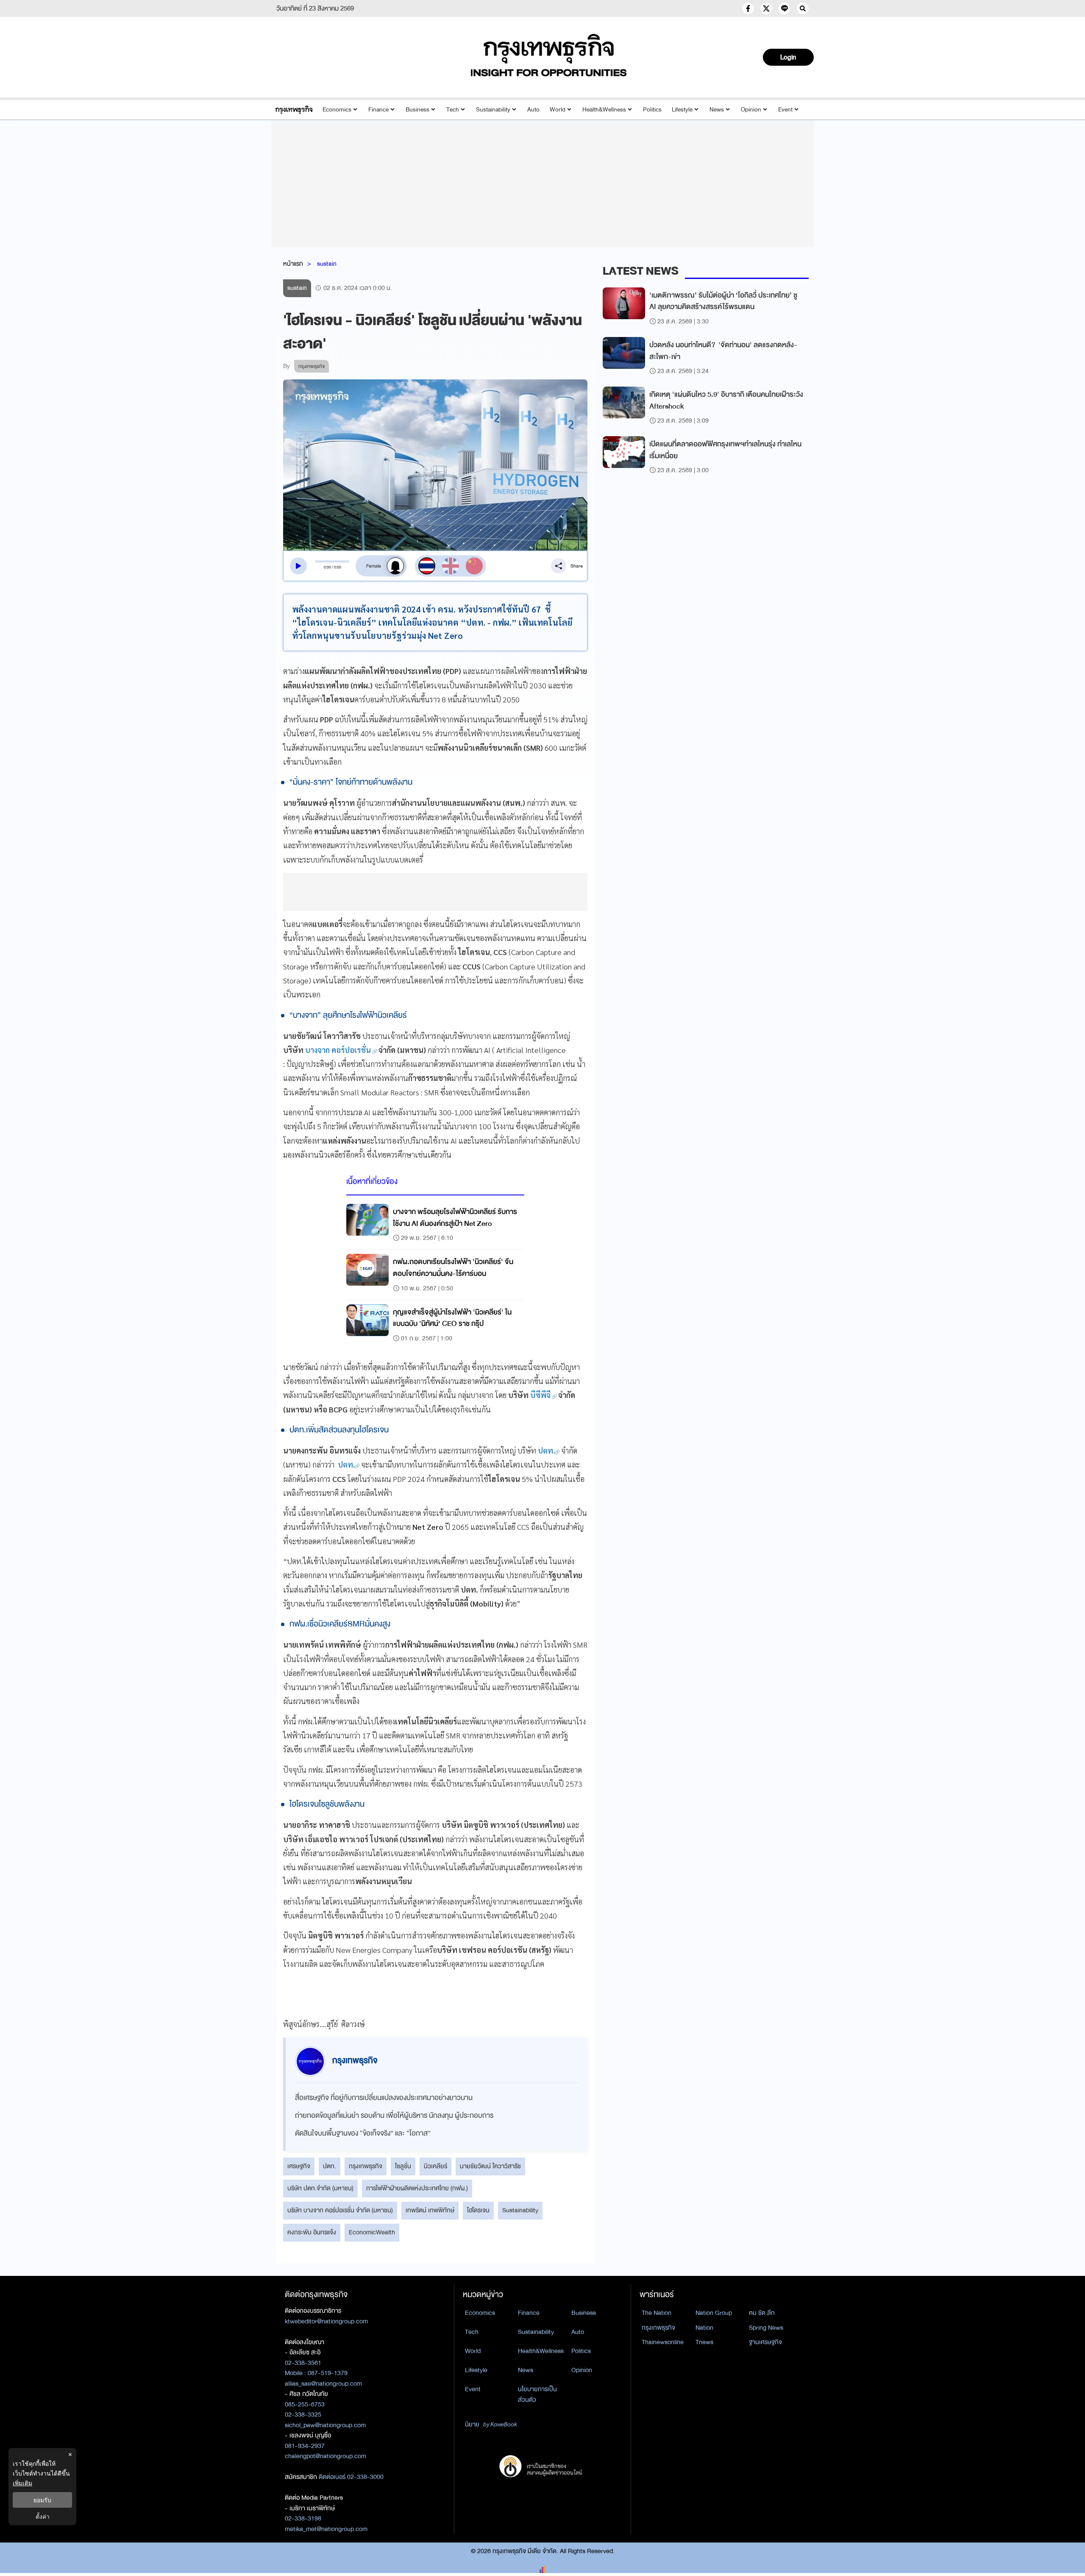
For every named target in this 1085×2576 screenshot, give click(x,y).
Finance (378, 110)
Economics (337, 110)
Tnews (704, 2342)
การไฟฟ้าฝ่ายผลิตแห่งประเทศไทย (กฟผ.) (417, 2188)
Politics (652, 110)
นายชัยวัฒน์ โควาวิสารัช (490, 2166)
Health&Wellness (604, 110)
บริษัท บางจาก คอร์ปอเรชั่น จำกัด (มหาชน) (340, 2210)
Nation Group (714, 2313)
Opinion (751, 110)
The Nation (657, 2313)
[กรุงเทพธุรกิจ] (294, 110)
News (717, 110)
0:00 (327, 567)
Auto (533, 110)
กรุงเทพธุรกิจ (366, 2166)
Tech (453, 110)
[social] (748, 8)
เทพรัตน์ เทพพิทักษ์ (430, 2210)
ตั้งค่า (43, 2516)
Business (417, 110)
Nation (704, 2328)
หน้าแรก (293, 264)
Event (785, 110)
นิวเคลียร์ (435, 2166)
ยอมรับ (42, 2500)
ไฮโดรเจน (478, 2210)
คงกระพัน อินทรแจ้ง (312, 2232)
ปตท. (330, 2166)
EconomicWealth (372, 2232)
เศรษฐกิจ (299, 2166)
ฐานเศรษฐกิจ (765, 2342)
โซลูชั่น (403, 2166)
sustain (327, 264)
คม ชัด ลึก (762, 2313)
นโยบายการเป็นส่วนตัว (537, 2394)
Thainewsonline (663, 2342)
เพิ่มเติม (22, 2483)
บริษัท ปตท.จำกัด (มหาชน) (320, 2188)
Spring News (766, 2328)
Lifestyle (682, 110)
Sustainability (493, 110)
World (558, 110)
